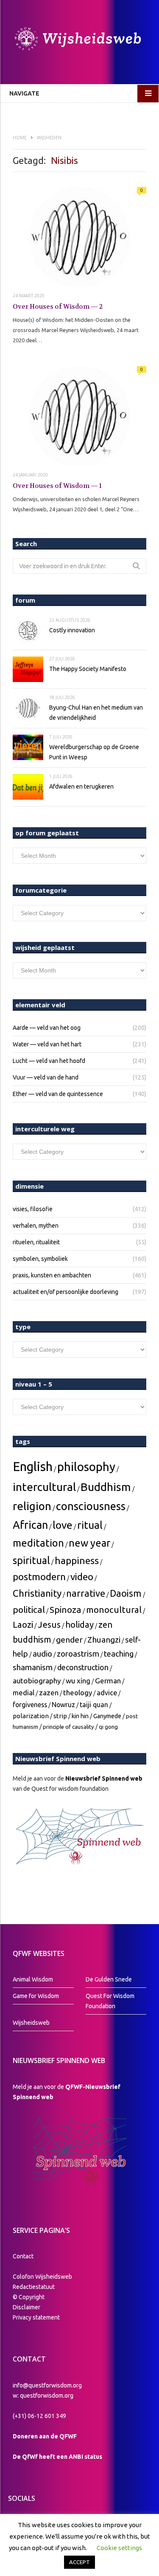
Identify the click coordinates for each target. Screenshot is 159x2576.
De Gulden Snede (109, 1979)
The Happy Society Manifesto (88, 669)
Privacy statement (36, 2317)
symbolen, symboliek (40, 1259)
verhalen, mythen (36, 1226)
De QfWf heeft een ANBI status (57, 2457)
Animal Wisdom (33, 1979)
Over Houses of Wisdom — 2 (58, 307)
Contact (23, 2256)
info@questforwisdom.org (47, 2385)
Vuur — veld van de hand (46, 1077)
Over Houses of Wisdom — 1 (57, 486)
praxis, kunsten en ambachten (52, 1275)
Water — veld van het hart (47, 1044)
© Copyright (29, 2297)
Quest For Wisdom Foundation (110, 2001)
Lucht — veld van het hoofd (49, 1061)
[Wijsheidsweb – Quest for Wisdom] (79, 40)
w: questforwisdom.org (43, 2396)
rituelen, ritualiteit (36, 1242)
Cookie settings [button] (119, 2548)
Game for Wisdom (36, 1996)
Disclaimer (26, 2307)
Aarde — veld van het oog (47, 1028)
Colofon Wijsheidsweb (42, 2277)
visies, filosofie (33, 1209)
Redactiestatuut (34, 2287)
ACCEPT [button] (79, 2562)
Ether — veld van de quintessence (58, 1094)
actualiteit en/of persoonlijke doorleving (66, 1292)
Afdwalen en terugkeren (81, 786)
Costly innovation (72, 630)
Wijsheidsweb (31, 2023)
